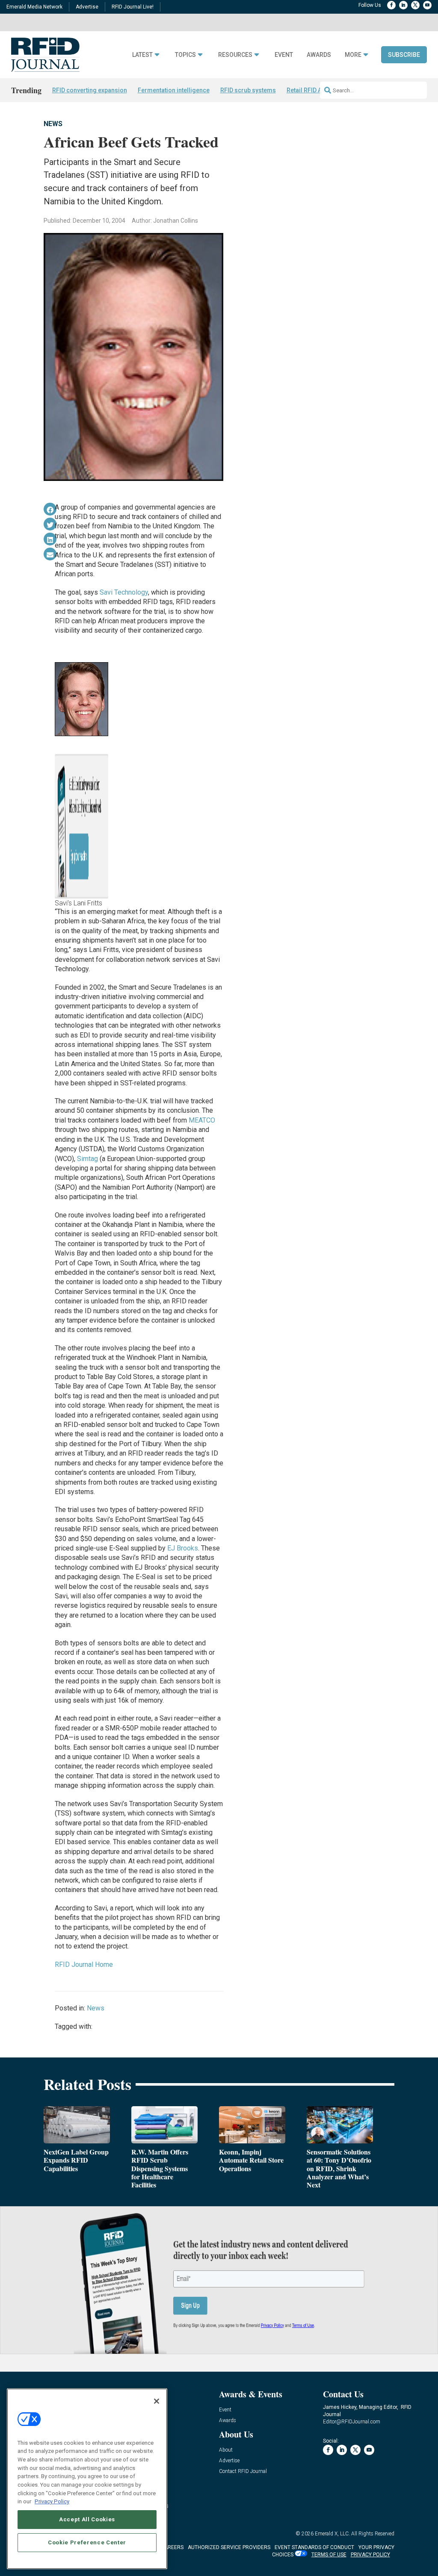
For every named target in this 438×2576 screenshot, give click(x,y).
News (53, 124)
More (353, 55)
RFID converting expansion (90, 90)
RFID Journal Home (84, 1964)
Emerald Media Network (34, 7)
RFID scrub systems (248, 90)
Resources (235, 55)
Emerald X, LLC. (332, 2534)
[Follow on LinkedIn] (403, 5)
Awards (319, 55)
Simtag (87, 1159)
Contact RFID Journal (243, 2471)
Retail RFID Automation (318, 90)
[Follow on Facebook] (391, 5)
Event (284, 55)
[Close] (157, 2401)
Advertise (87, 7)
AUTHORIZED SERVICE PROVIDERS (229, 2547)
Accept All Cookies (87, 2519)
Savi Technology (124, 592)
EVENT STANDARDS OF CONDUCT (314, 2547)
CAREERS (172, 2547)
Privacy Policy (52, 2501)
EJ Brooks (183, 1548)
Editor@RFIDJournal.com (352, 2422)
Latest (142, 55)
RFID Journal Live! (133, 7)
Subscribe (404, 55)
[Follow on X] (415, 5)
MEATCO (202, 1120)
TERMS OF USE (329, 2555)
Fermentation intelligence (174, 90)
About (226, 2450)
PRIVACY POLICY (370, 2555)
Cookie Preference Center (87, 2542)
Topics (185, 55)
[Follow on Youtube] (427, 5)
